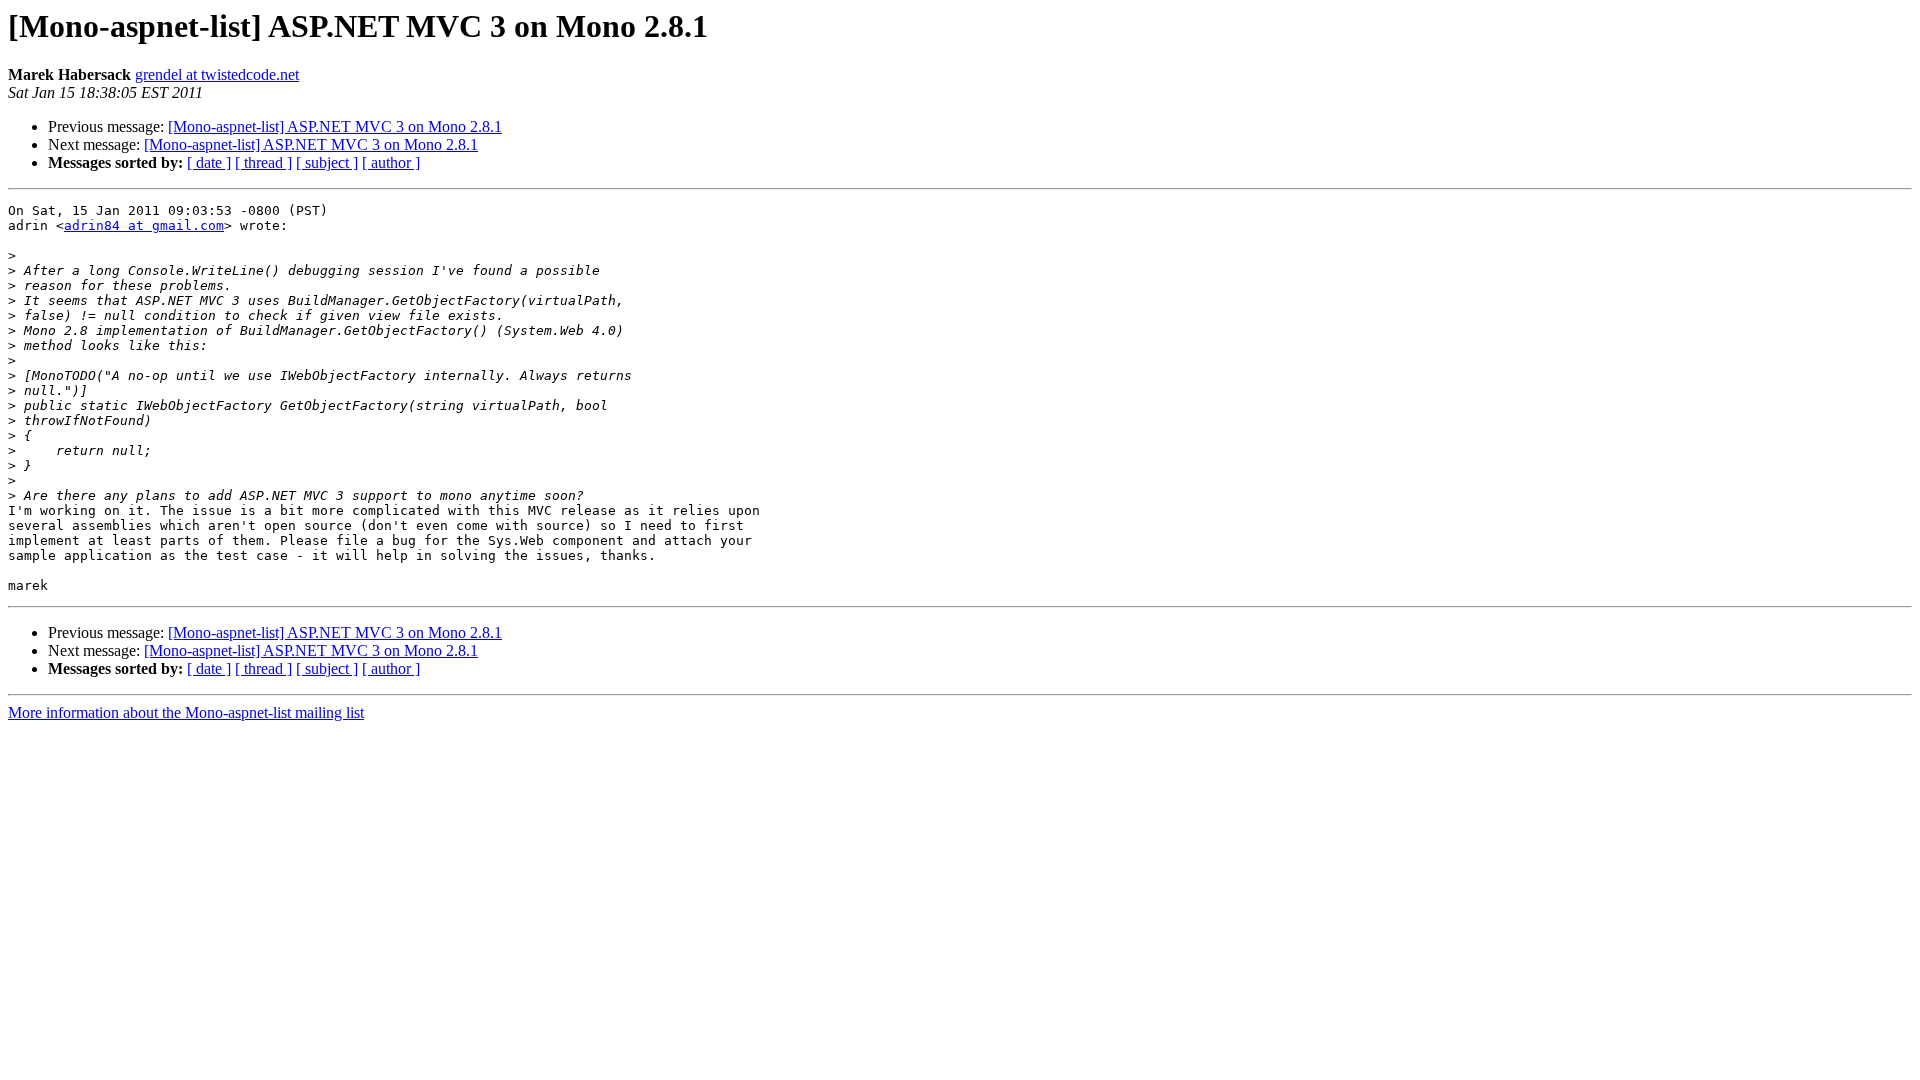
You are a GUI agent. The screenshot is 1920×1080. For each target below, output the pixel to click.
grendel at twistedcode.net (217, 74)
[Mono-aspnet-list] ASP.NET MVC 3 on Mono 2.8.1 (335, 126)
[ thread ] (263, 162)
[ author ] (391, 162)
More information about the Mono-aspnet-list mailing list (186, 712)
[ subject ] (327, 162)
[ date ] (209, 162)
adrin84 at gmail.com (144, 225)
